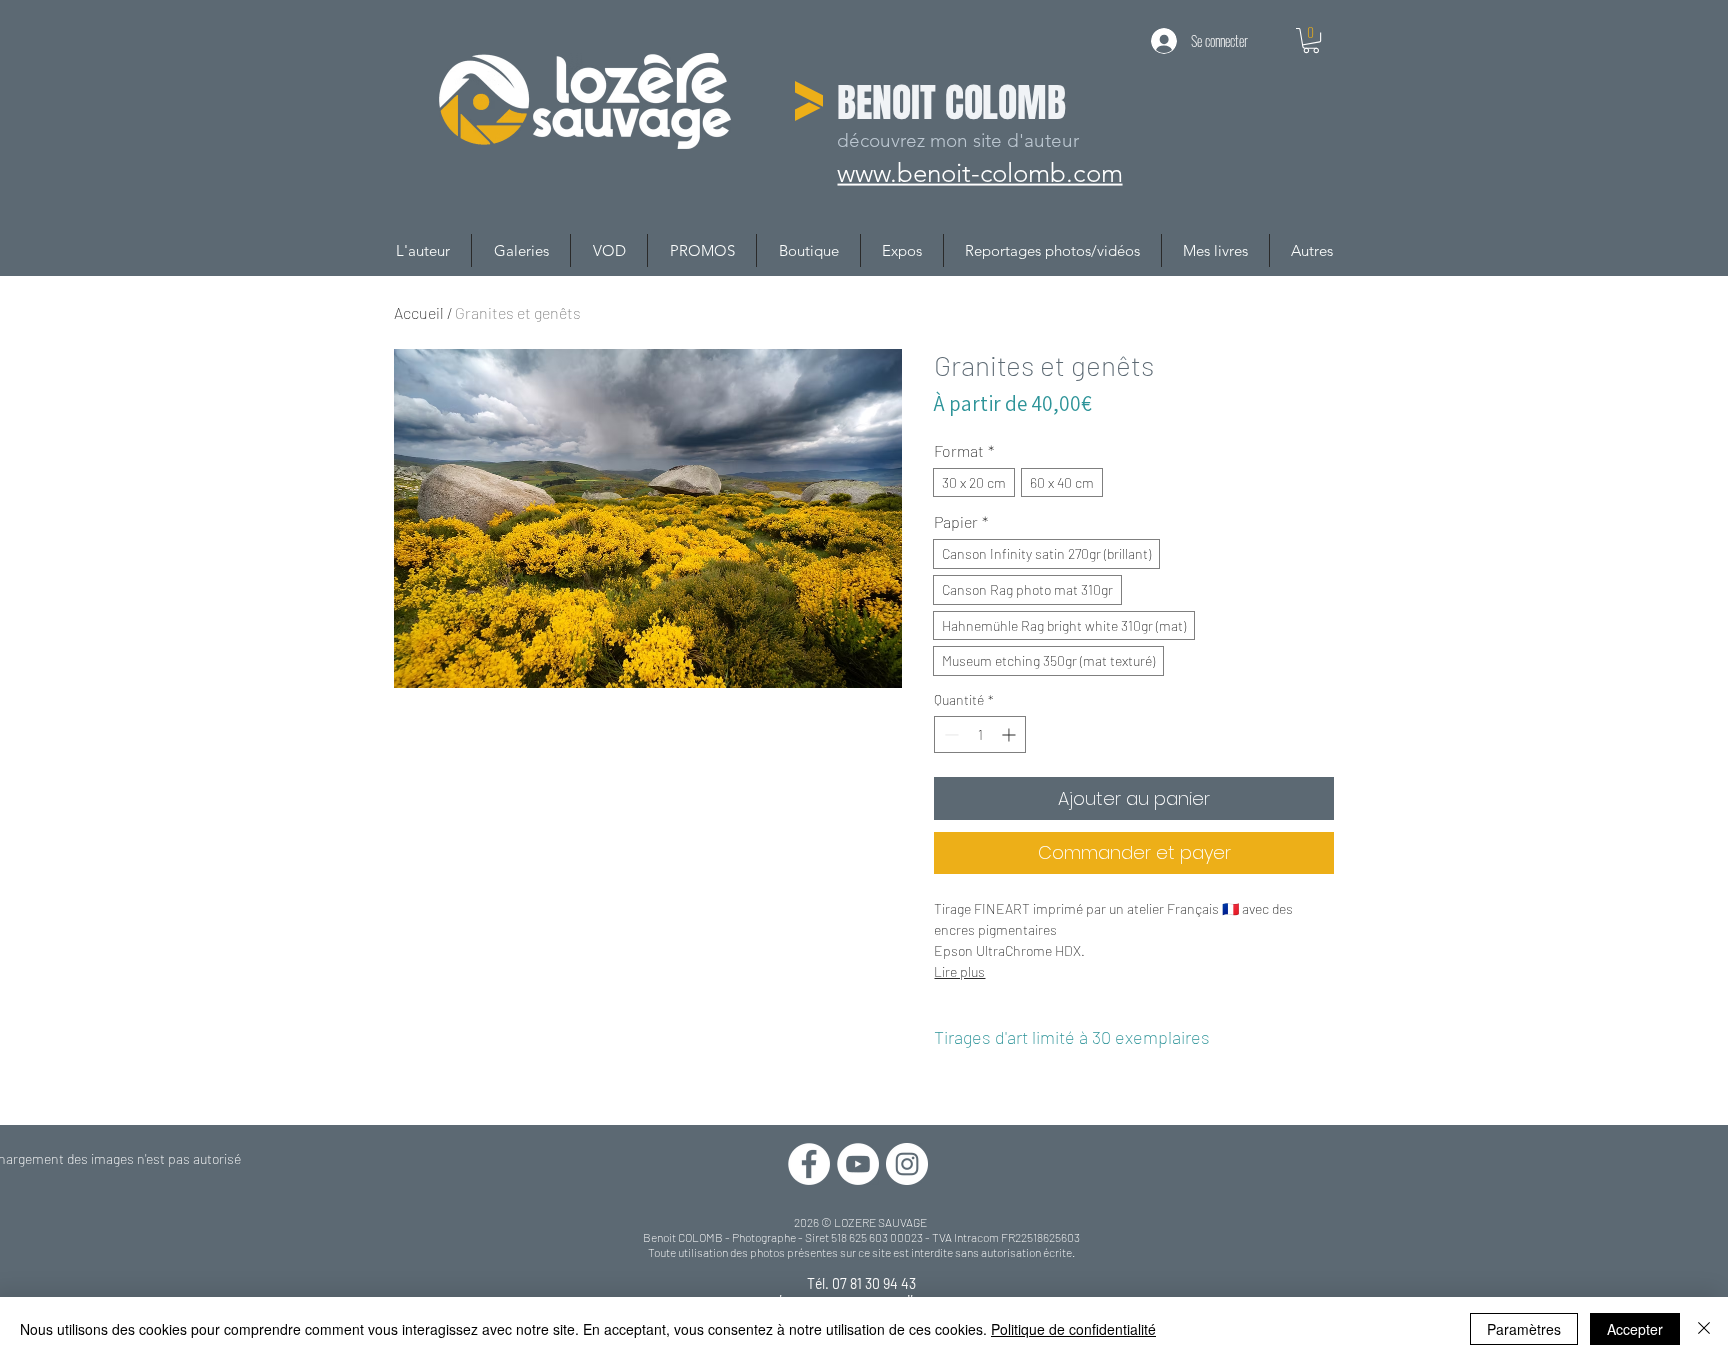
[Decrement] (949, 734)
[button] (1311, 40)
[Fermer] (1704, 1329)
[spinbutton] (980, 734)
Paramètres (1524, 1329)
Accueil (419, 312)
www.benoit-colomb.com (983, 171)
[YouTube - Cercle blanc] (858, 1164)
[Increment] (1010, 734)
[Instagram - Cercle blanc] (907, 1164)
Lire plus (959, 971)
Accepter (1635, 1329)
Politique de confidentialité (1073, 1329)
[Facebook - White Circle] (809, 1164)
